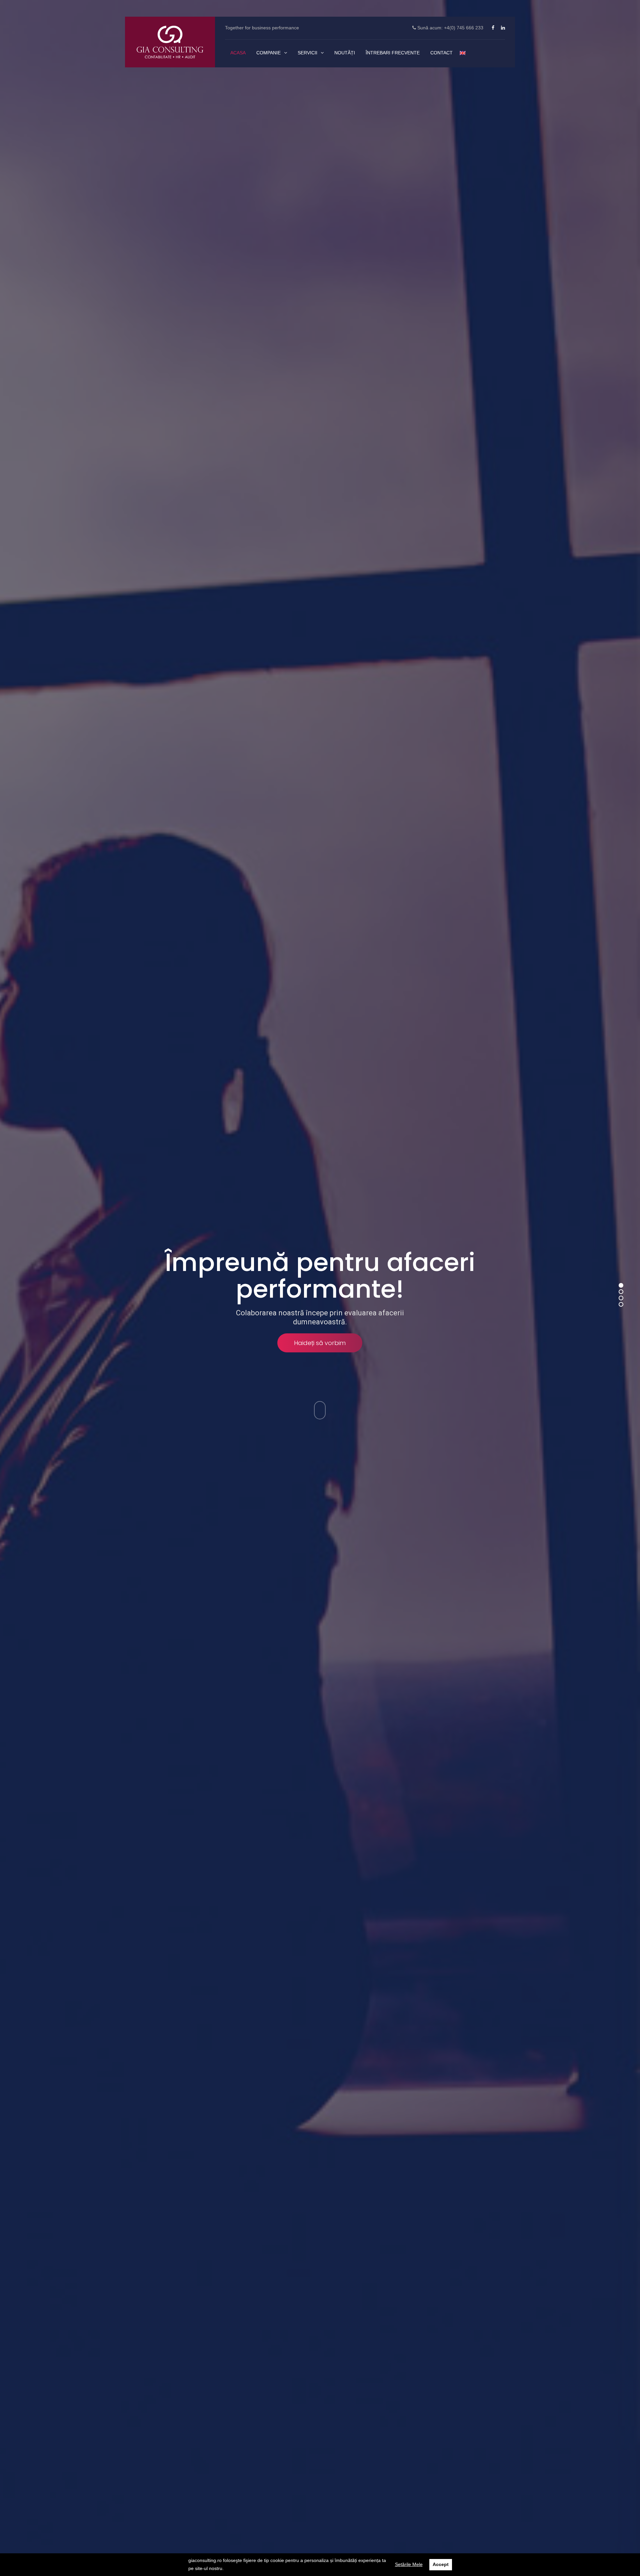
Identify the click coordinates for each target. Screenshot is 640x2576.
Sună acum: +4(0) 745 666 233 (450, 28)
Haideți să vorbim (320, 1343)
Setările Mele (409, 2564)
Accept (441, 2564)
